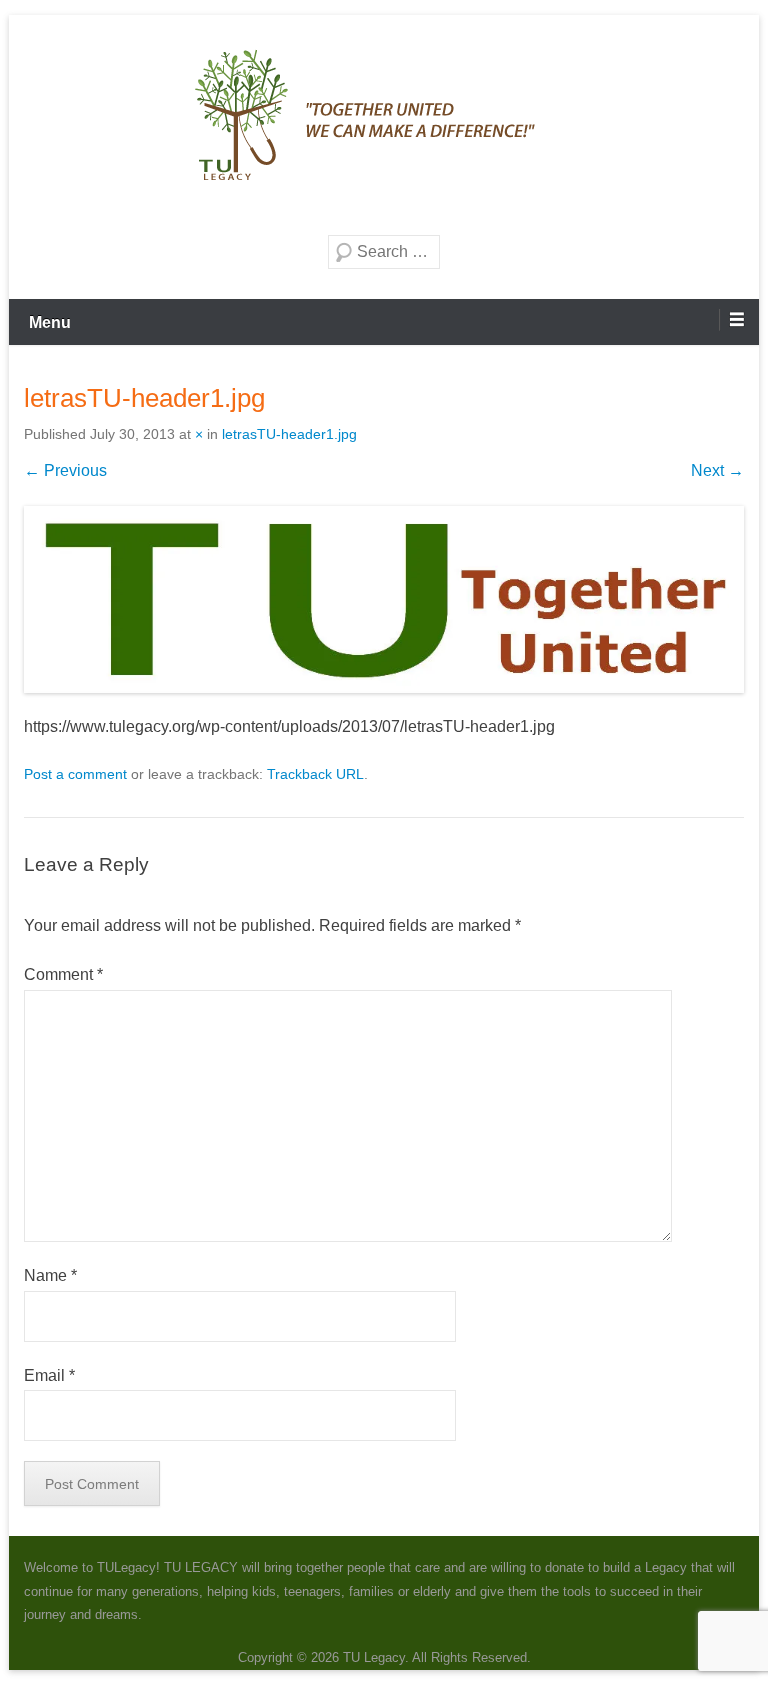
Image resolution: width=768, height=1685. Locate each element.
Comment (63, 974)
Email (49, 1375)
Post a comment (75, 774)
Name (50, 1275)
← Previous (65, 470)
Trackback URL (315, 774)
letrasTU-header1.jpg (289, 434)
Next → (717, 470)
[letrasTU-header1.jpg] (384, 600)
